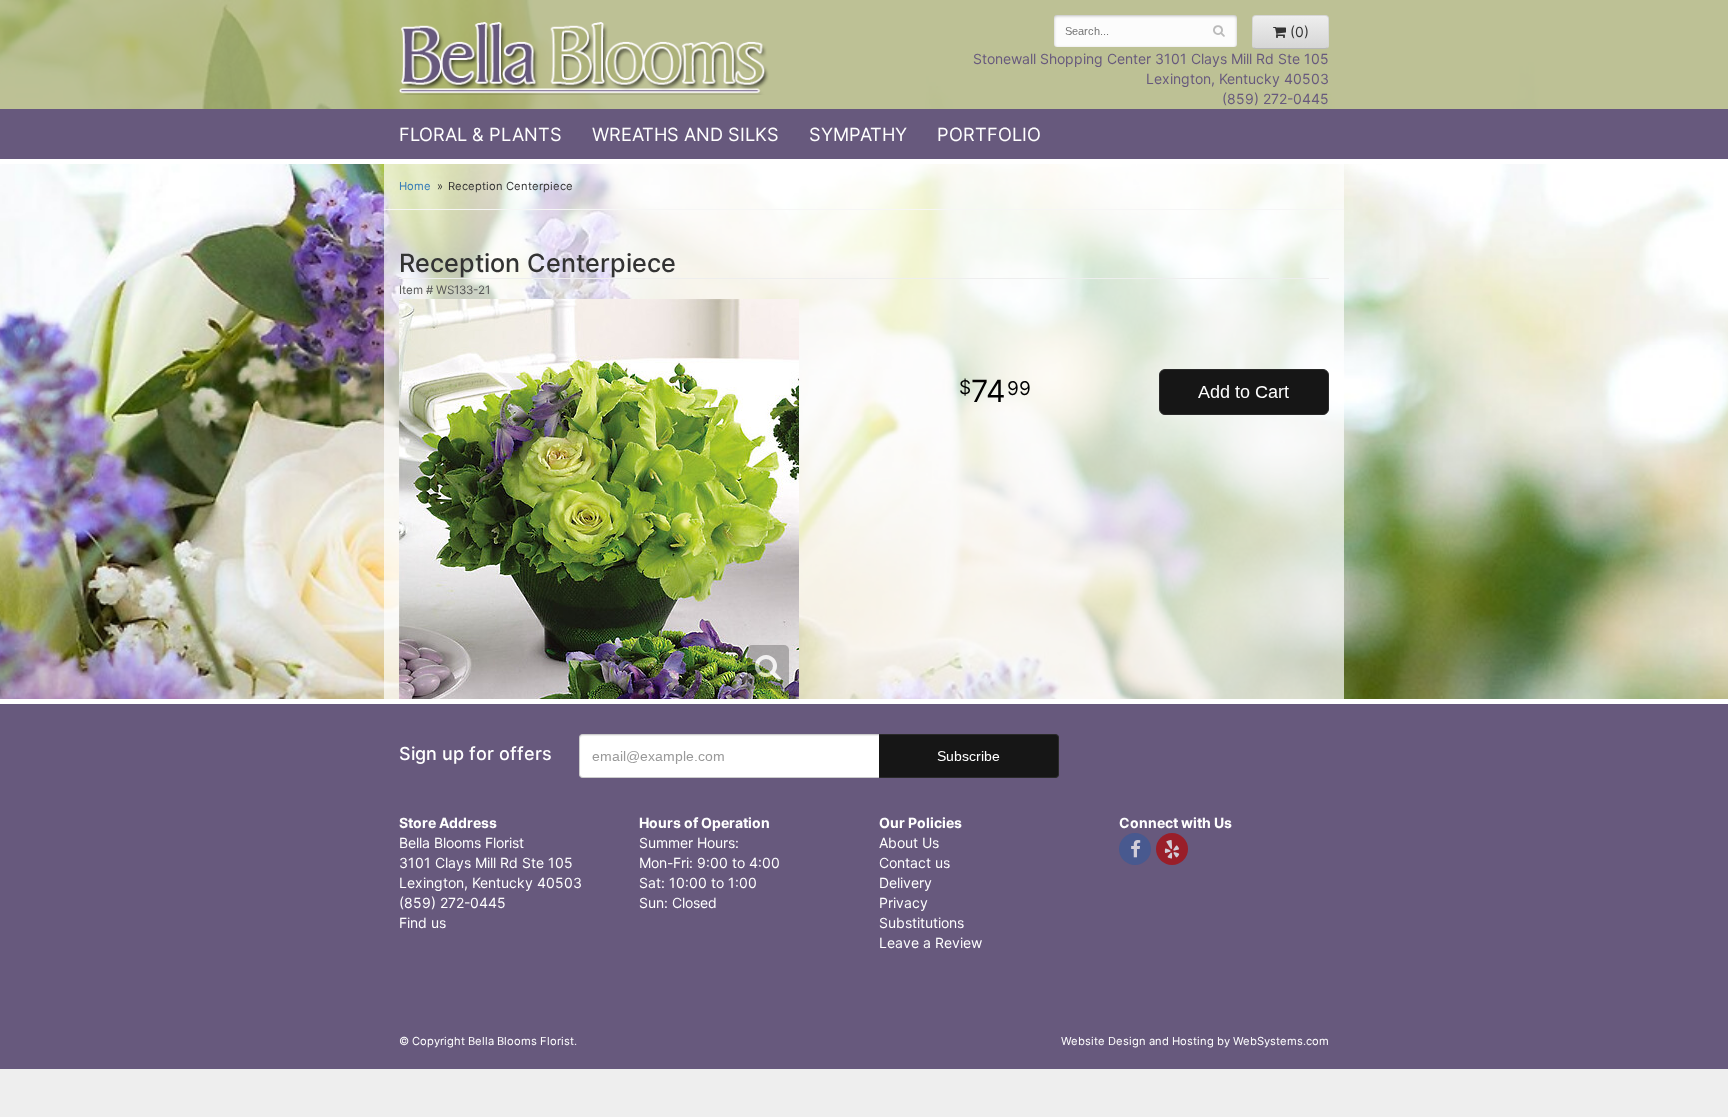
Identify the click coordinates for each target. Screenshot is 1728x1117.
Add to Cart (1243, 392)
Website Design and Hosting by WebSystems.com (1195, 1041)
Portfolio (989, 134)
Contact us (914, 862)
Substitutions (921, 922)
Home (415, 186)
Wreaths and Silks (685, 134)
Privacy (903, 902)
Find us (422, 922)
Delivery (905, 882)
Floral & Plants (480, 134)
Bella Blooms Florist (584, 58)
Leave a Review (930, 942)
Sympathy (858, 134)
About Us (909, 842)
